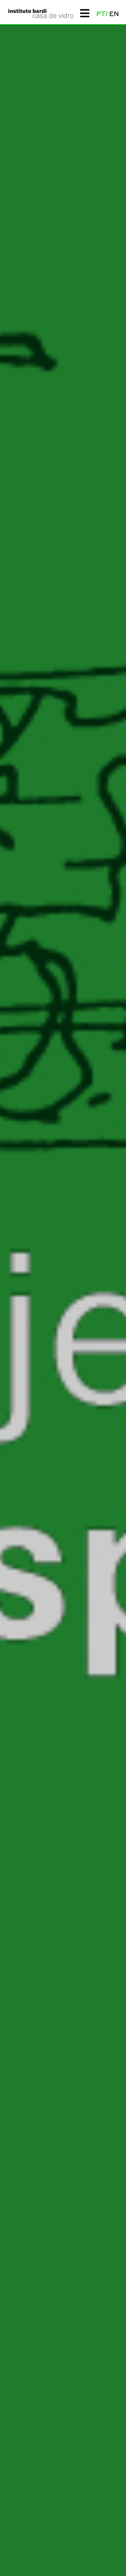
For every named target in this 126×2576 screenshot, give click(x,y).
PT (101, 14)
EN (114, 14)
